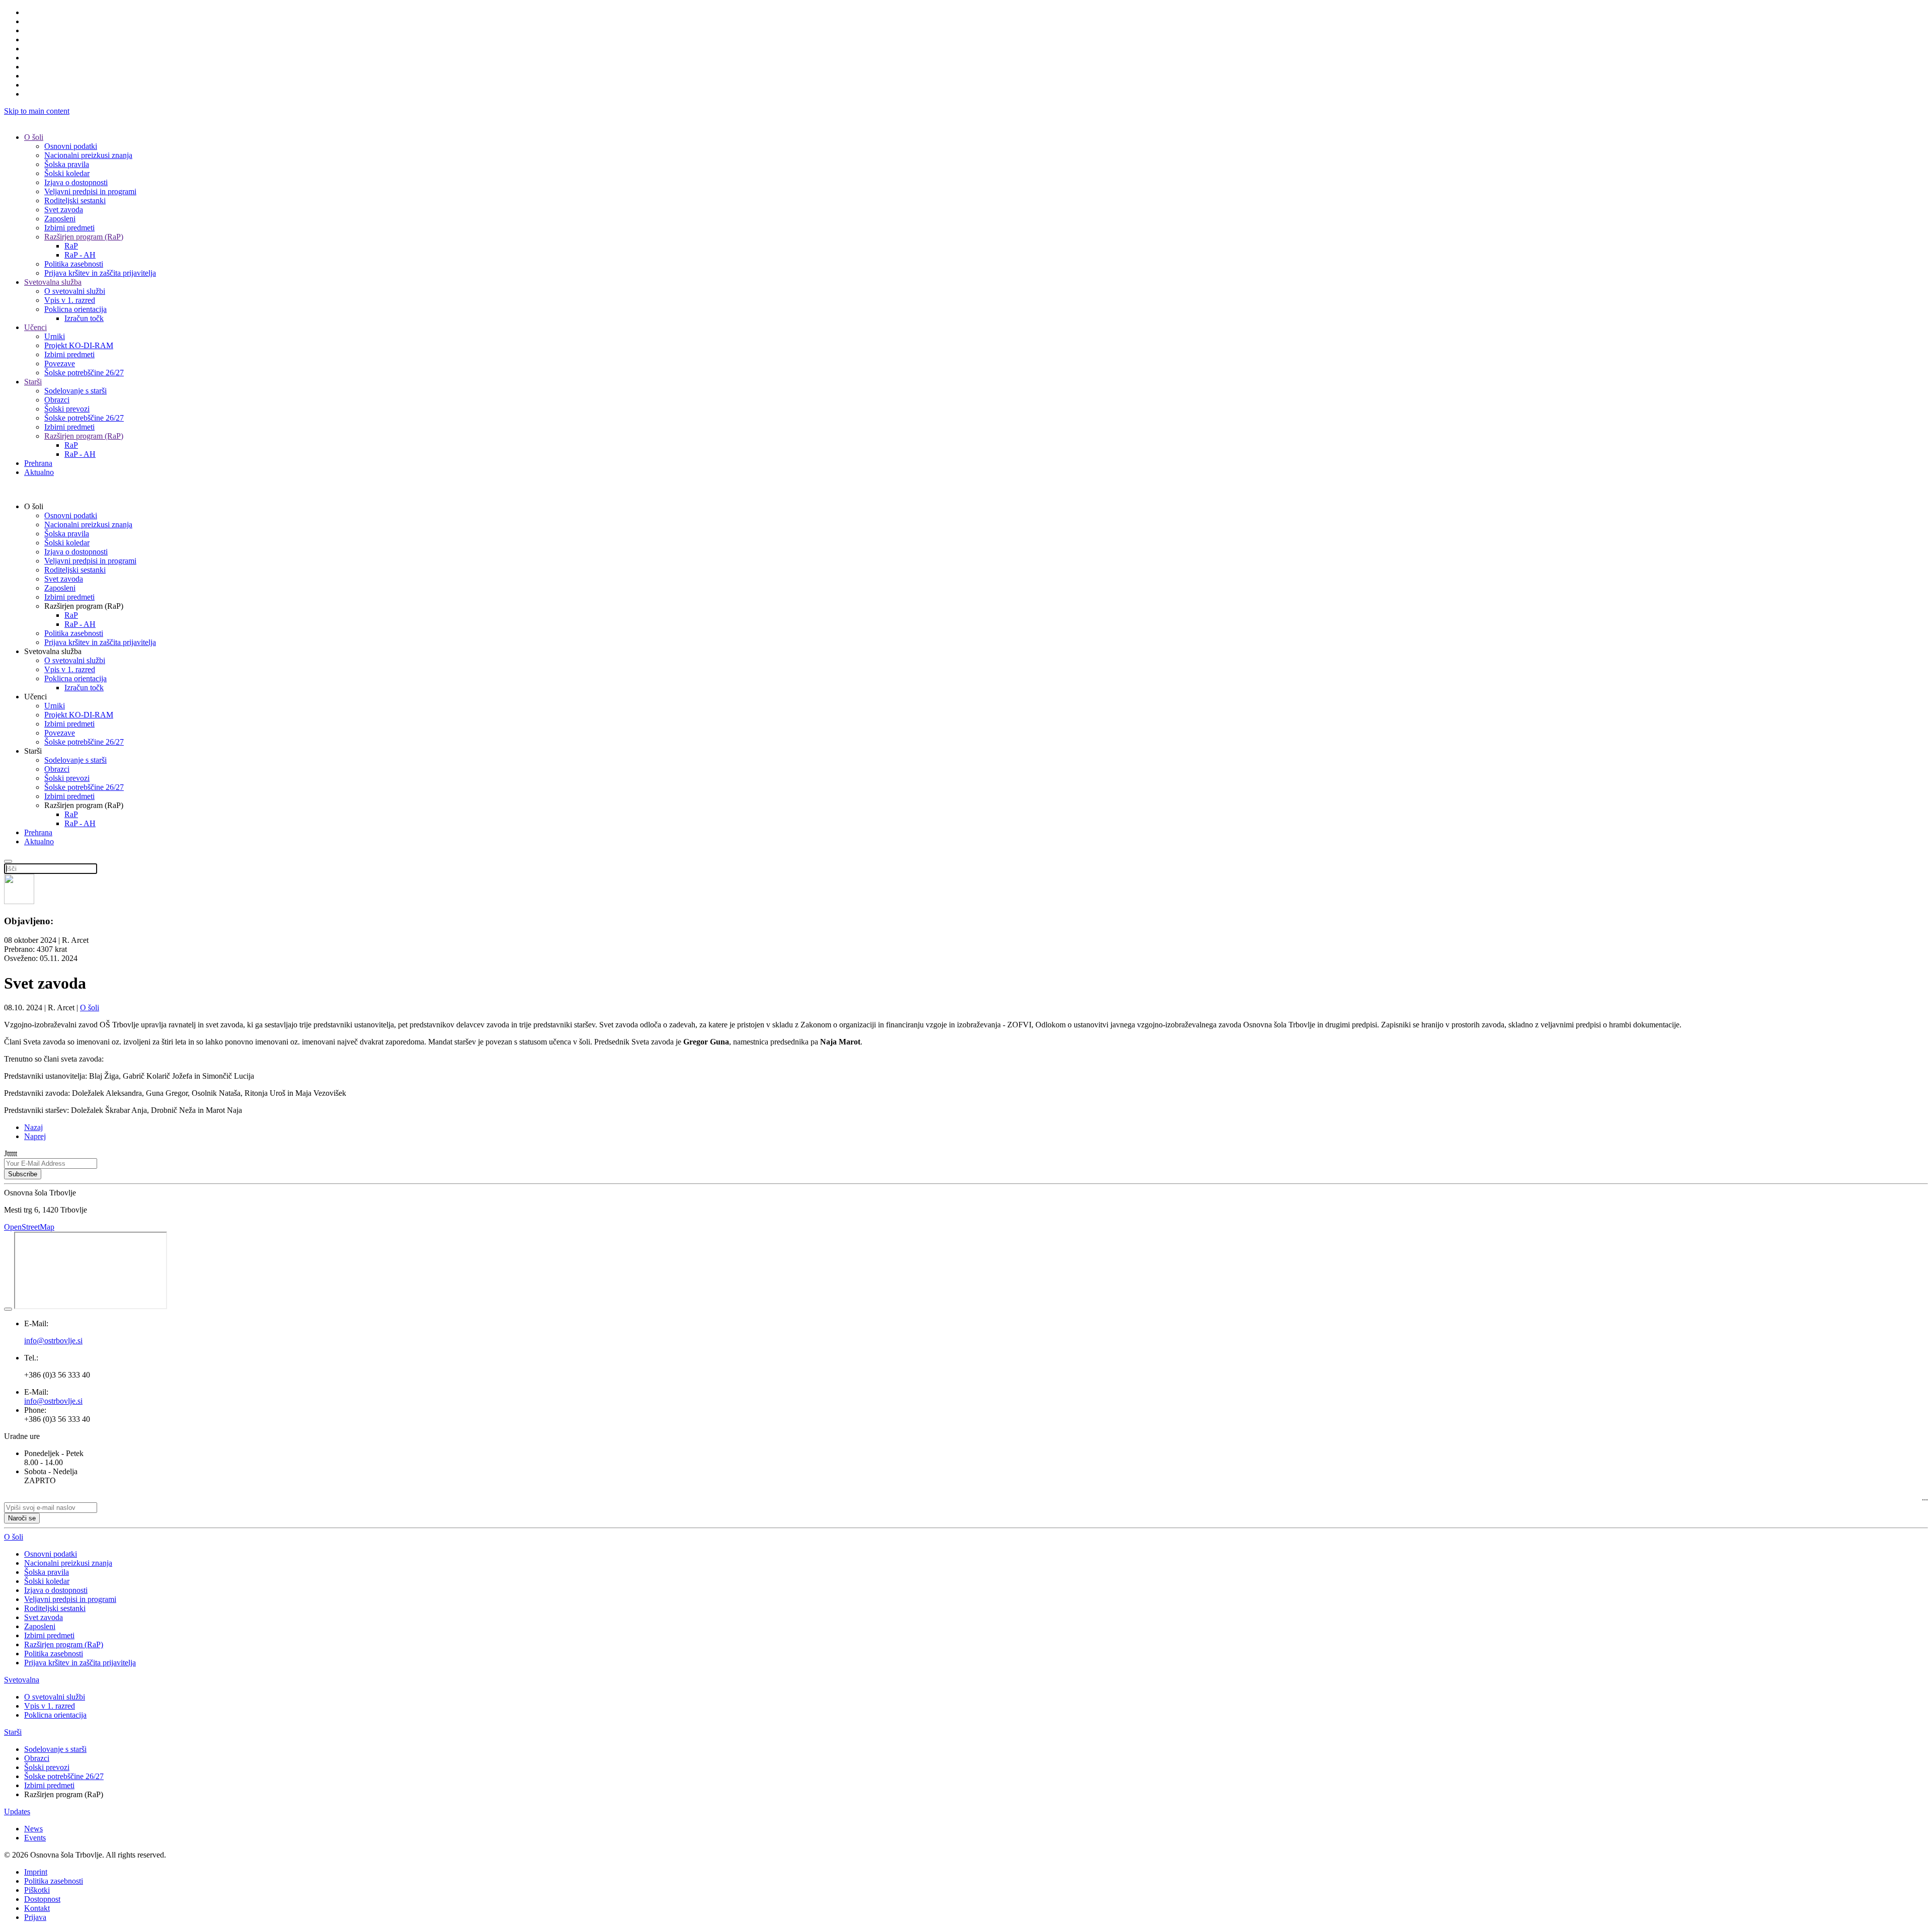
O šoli (34, 137)
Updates (17, 1812)
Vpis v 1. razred (70, 300)
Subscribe (23, 1174)
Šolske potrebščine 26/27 (84, 373)
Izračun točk (84, 318)
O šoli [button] (34, 506)
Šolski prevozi (67, 409)
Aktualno (39, 472)
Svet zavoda (64, 210)
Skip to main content (37, 111)
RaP (71, 246)
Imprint (36, 1872)
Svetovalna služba (53, 282)
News (33, 1829)
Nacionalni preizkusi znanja (88, 155)
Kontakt (37, 1908)
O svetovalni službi (75, 291)
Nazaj (33, 1127)
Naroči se (22, 1518)
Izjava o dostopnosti (76, 182)
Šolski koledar (67, 173)
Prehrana (38, 463)
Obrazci (57, 400)
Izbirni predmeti (69, 228)
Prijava (35, 1917)
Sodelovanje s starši (75, 391)
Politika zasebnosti (74, 264)
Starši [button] (33, 751)
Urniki (55, 336)
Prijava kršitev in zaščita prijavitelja (100, 273)
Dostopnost (42, 1899)
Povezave (60, 364)
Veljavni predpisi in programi (90, 191)
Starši (33, 382)
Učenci (35, 327)
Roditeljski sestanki (75, 200)
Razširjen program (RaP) (84, 237)
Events (35, 1838)
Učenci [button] (35, 697)
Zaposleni (60, 219)
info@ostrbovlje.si (53, 1401)
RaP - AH (80, 255)
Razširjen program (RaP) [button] (84, 606)
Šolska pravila (67, 164)
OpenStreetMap (29, 1227)
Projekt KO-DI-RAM (79, 345)
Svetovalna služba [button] (53, 651)
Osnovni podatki (71, 146)
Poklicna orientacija (75, 309)
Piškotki (37, 1890)
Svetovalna (22, 1680)
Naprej (35, 1136)
